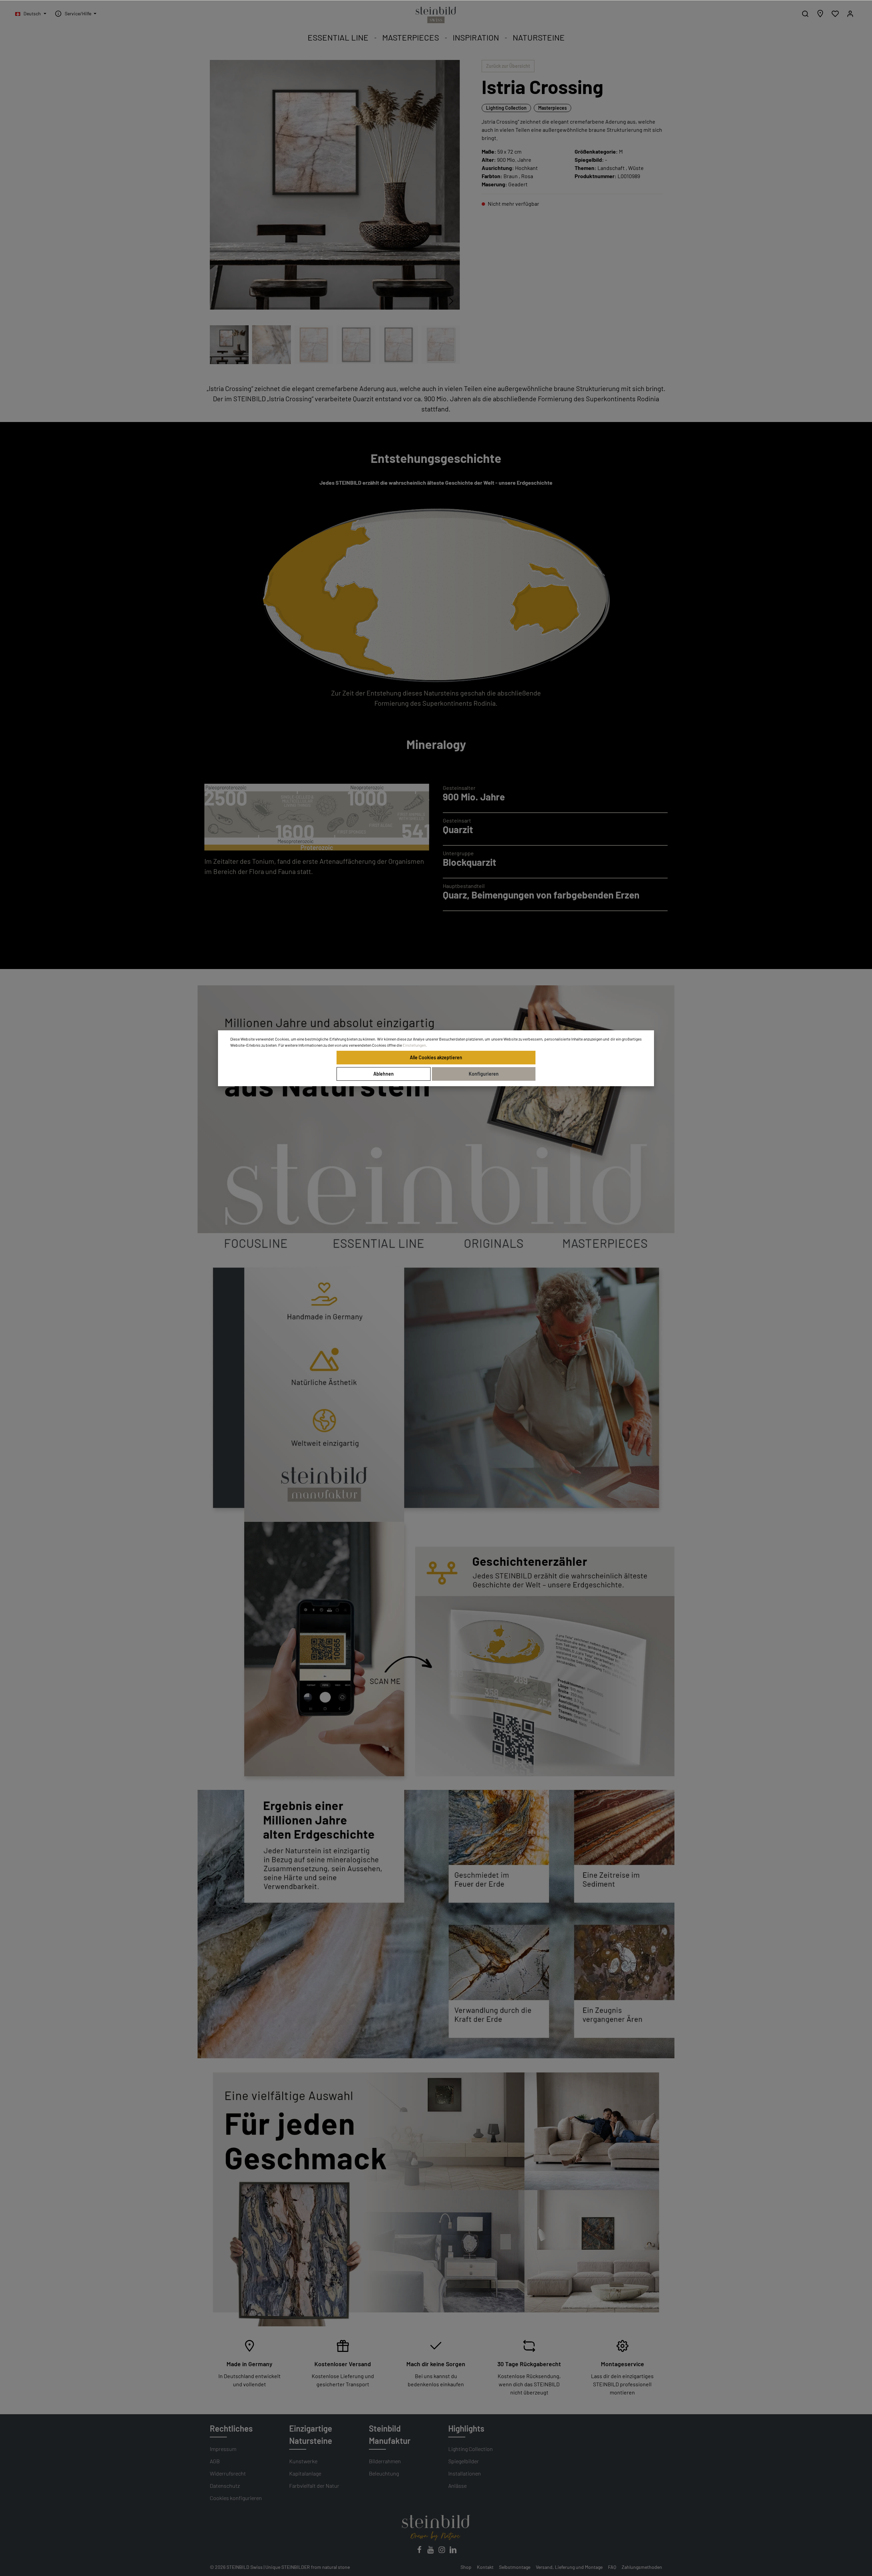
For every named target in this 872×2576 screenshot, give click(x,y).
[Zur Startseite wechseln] (436, 15)
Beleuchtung (384, 2473)
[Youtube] (431, 2552)
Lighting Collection (506, 108)
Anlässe (457, 2486)
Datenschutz (225, 2486)
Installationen (465, 2473)
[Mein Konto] (850, 14)
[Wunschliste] (835, 14)
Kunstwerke (303, 2461)
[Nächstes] (451, 301)
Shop (466, 2567)
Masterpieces (552, 108)
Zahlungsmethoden (642, 2567)
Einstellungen (414, 1045)
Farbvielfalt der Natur (314, 2486)
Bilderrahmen (385, 2461)
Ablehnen (384, 1074)
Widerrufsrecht (228, 2473)
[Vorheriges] (434, 301)
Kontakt (485, 2567)
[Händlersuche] (820, 14)
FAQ (612, 2567)
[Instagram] (442, 2552)
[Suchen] (805, 14)
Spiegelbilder (464, 2461)
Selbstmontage (515, 2567)
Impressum (223, 2449)
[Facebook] (420, 2552)
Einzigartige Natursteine (311, 2434)
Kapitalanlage (305, 2473)
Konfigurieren (484, 1074)
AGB (215, 2461)
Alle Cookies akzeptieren (436, 1057)
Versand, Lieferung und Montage (569, 2567)
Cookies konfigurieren (236, 2498)
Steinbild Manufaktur (390, 2434)
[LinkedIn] (453, 2552)
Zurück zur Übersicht (508, 66)
